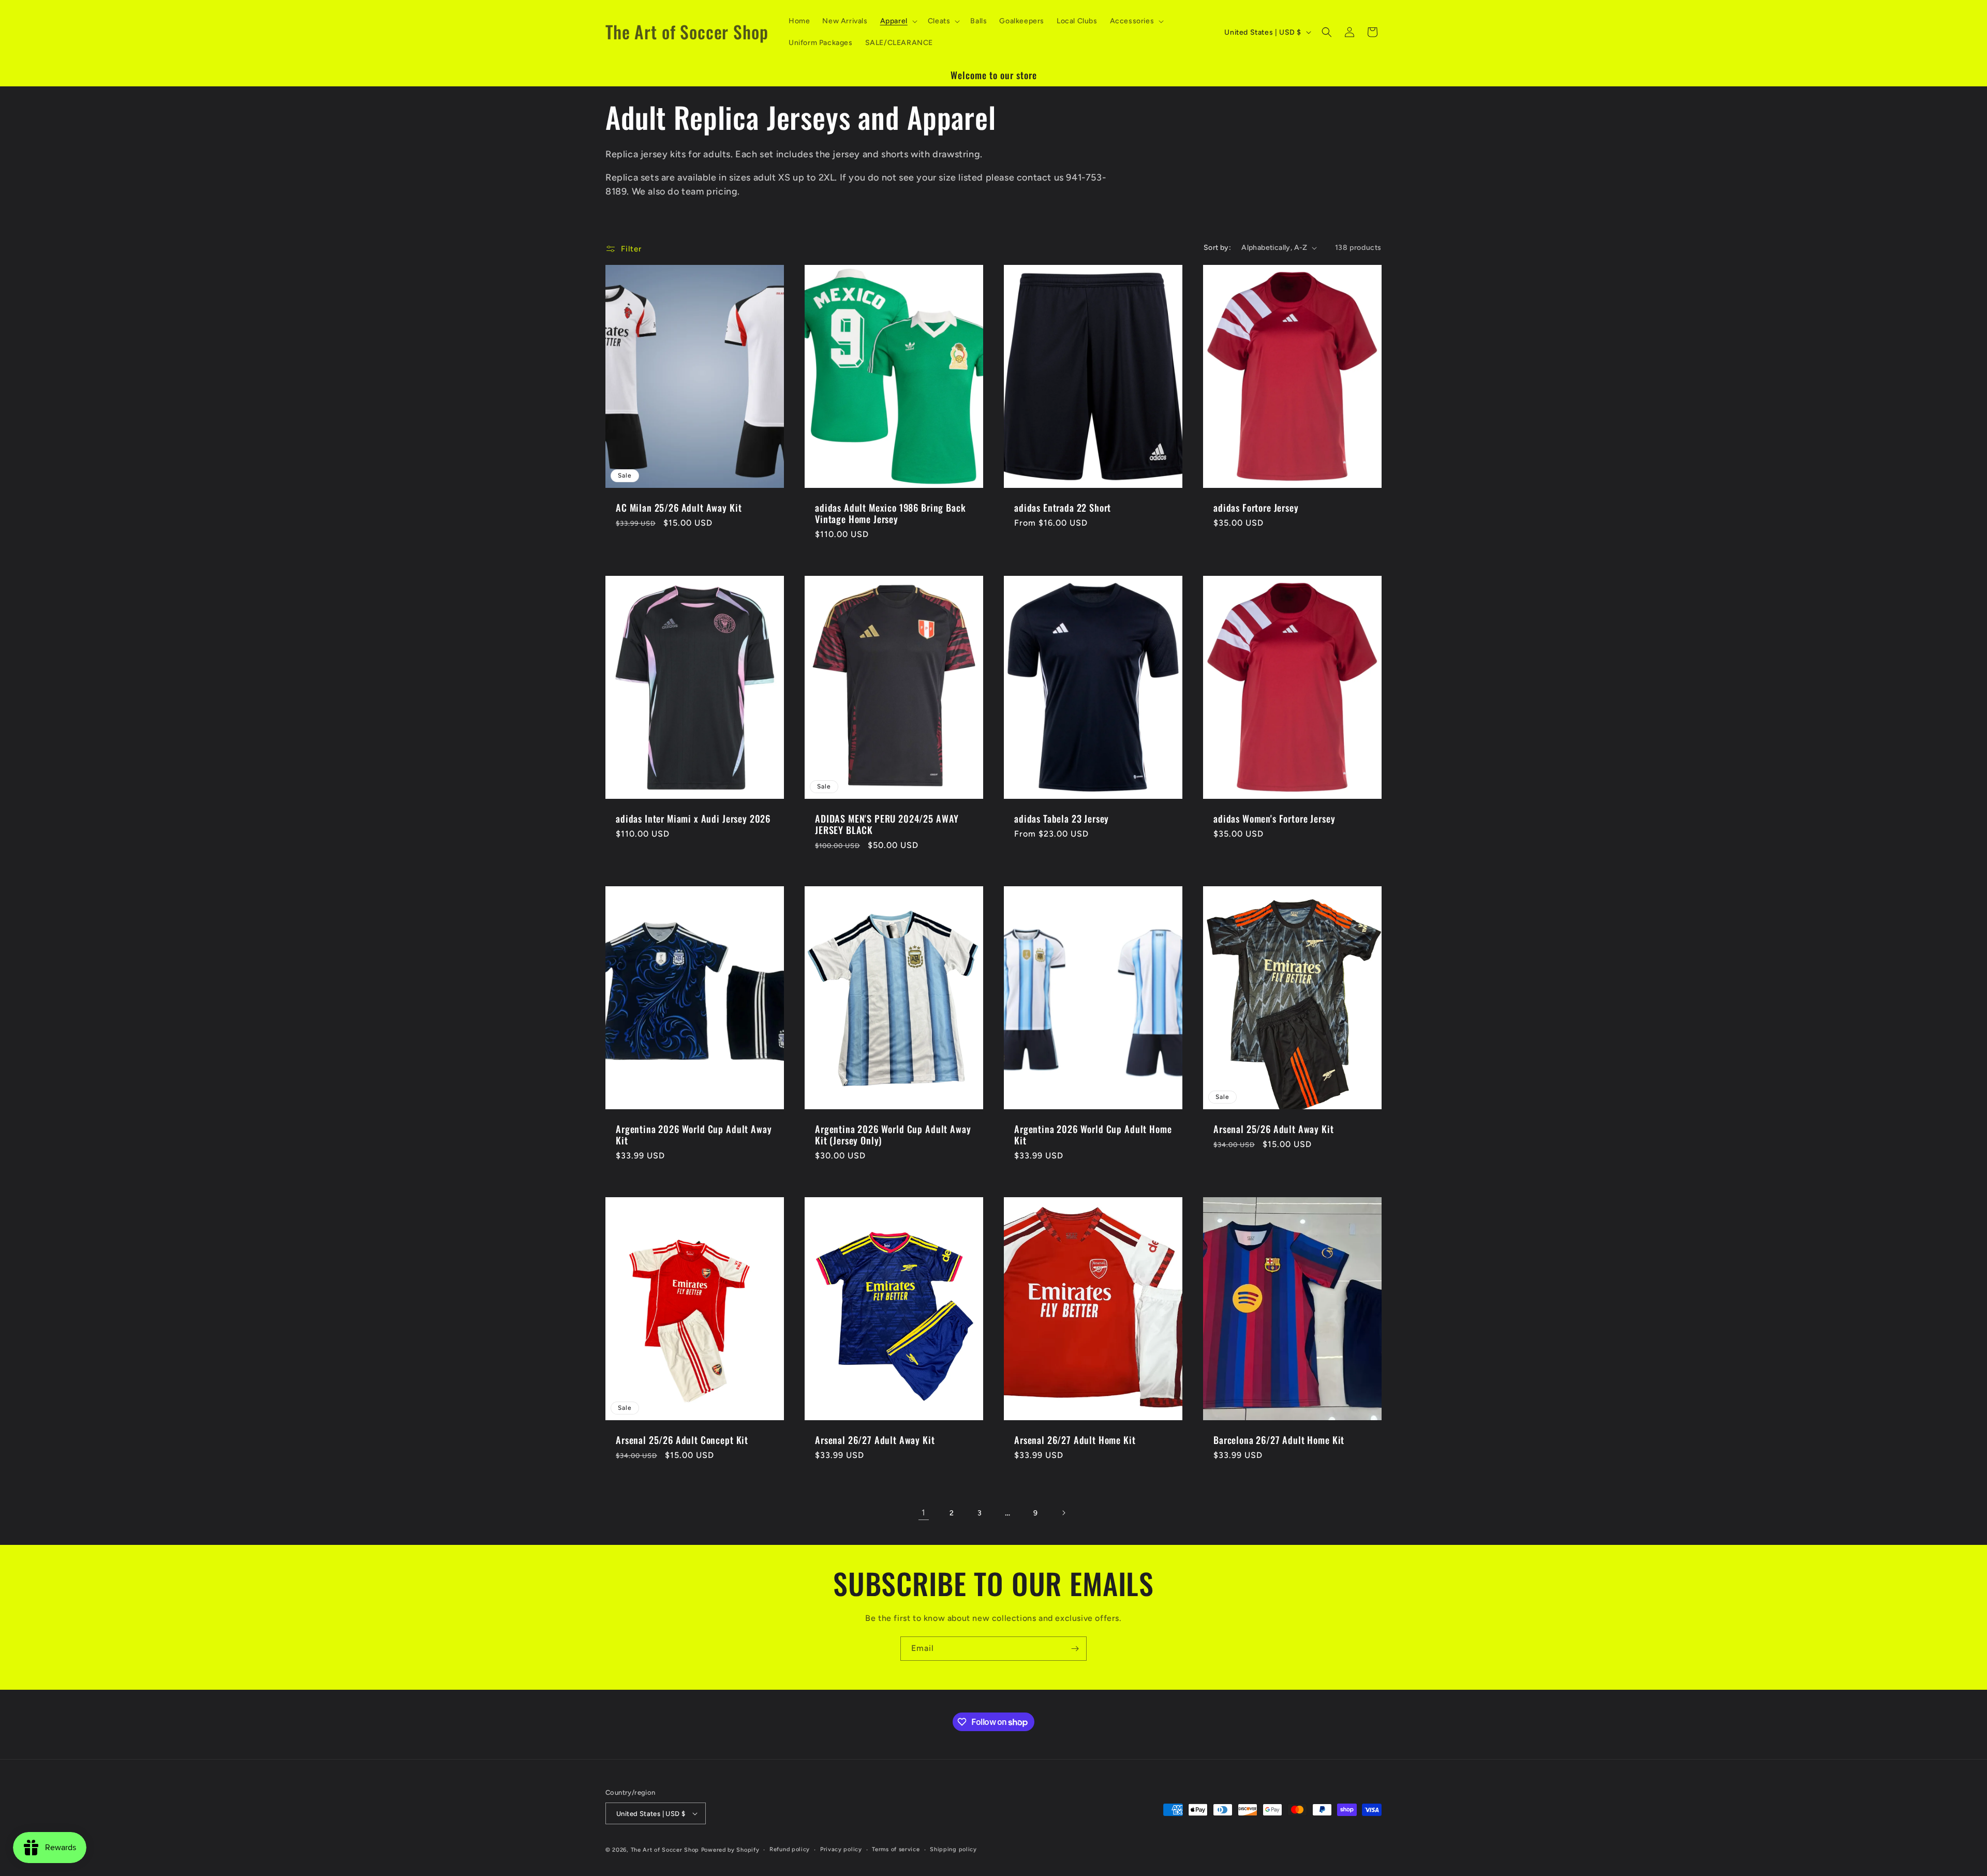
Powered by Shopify (730, 1850)
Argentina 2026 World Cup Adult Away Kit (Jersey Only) (893, 1135)
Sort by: (1217, 248)
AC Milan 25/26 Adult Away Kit (679, 508)
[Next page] (1063, 1513)
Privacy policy (841, 1849)
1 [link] (924, 1513)
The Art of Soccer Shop (665, 1850)
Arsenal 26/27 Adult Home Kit (1075, 1440)
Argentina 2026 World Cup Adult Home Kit (1093, 1135)
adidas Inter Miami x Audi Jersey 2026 (693, 818)
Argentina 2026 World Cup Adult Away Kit (694, 1135)
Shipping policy (953, 1849)
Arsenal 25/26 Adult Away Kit (1274, 1129)
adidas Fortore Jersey (1256, 508)
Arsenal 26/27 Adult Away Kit (875, 1440)
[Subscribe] (1075, 1649)
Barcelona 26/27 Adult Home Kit (1279, 1440)
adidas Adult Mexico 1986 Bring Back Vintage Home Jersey (890, 514)
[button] (898, 21)
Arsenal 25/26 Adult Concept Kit (682, 1440)
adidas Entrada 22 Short (1063, 508)
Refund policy (790, 1849)
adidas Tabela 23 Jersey (1062, 818)
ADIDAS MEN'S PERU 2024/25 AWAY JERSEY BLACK (887, 824)
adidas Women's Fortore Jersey (1274, 818)
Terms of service (896, 1849)
